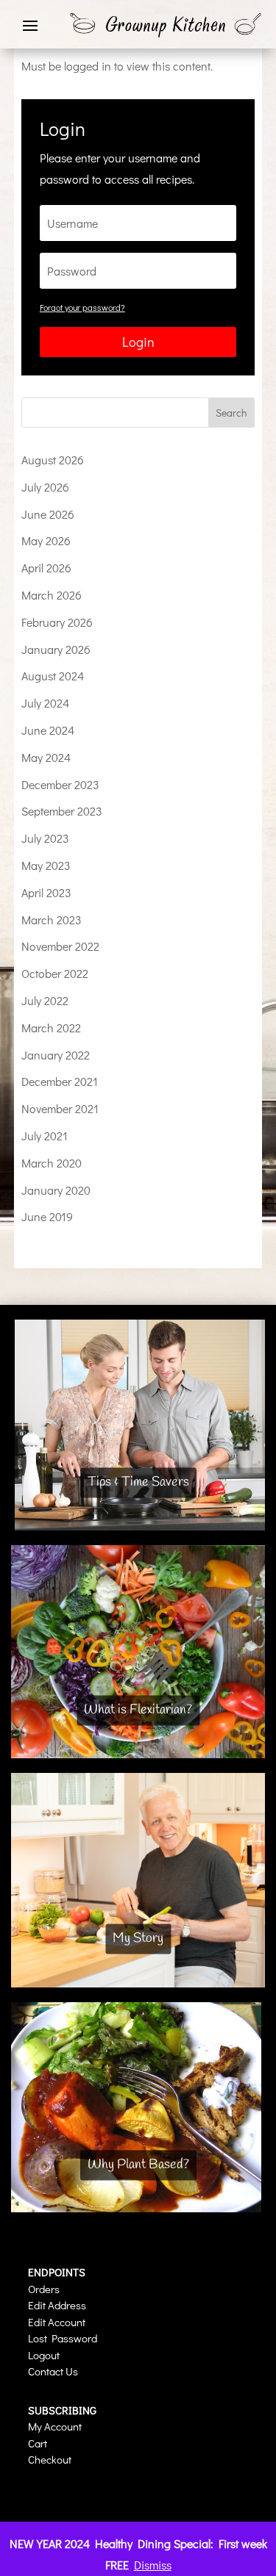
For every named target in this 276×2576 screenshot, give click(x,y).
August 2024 (53, 676)
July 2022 (45, 1000)
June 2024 (48, 730)
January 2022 (56, 1055)
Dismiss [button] (153, 2565)
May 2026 (46, 540)
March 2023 (52, 920)
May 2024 (46, 757)
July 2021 (45, 1136)
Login (138, 342)
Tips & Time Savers (138, 1483)
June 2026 (48, 514)
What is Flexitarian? (138, 1710)
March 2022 (51, 1028)
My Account (55, 2426)
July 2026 (45, 487)
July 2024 (45, 703)
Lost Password (63, 2338)
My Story (138, 1939)
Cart (38, 2443)
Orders (44, 2289)
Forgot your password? (82, 307)
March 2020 (52, 1163)
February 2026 (57, 622)
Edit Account (57, 2322)
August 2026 (53, 460)
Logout (44, 2355)
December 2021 (60, 1081)
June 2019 (47, 1216)
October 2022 (55, 973)
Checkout (50, 2459)
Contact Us (53, 2371)
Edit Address (57, 2305)
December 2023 (60, 784)
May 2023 (46, 865)
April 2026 (46, 568)
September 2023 (62, 811)
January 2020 (56, 1190)
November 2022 (60, 946)
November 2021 (60, 1108)
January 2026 (56, 649)
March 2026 (52, 595)
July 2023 (45, 838)
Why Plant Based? (138, 2165)
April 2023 (46, 892)
